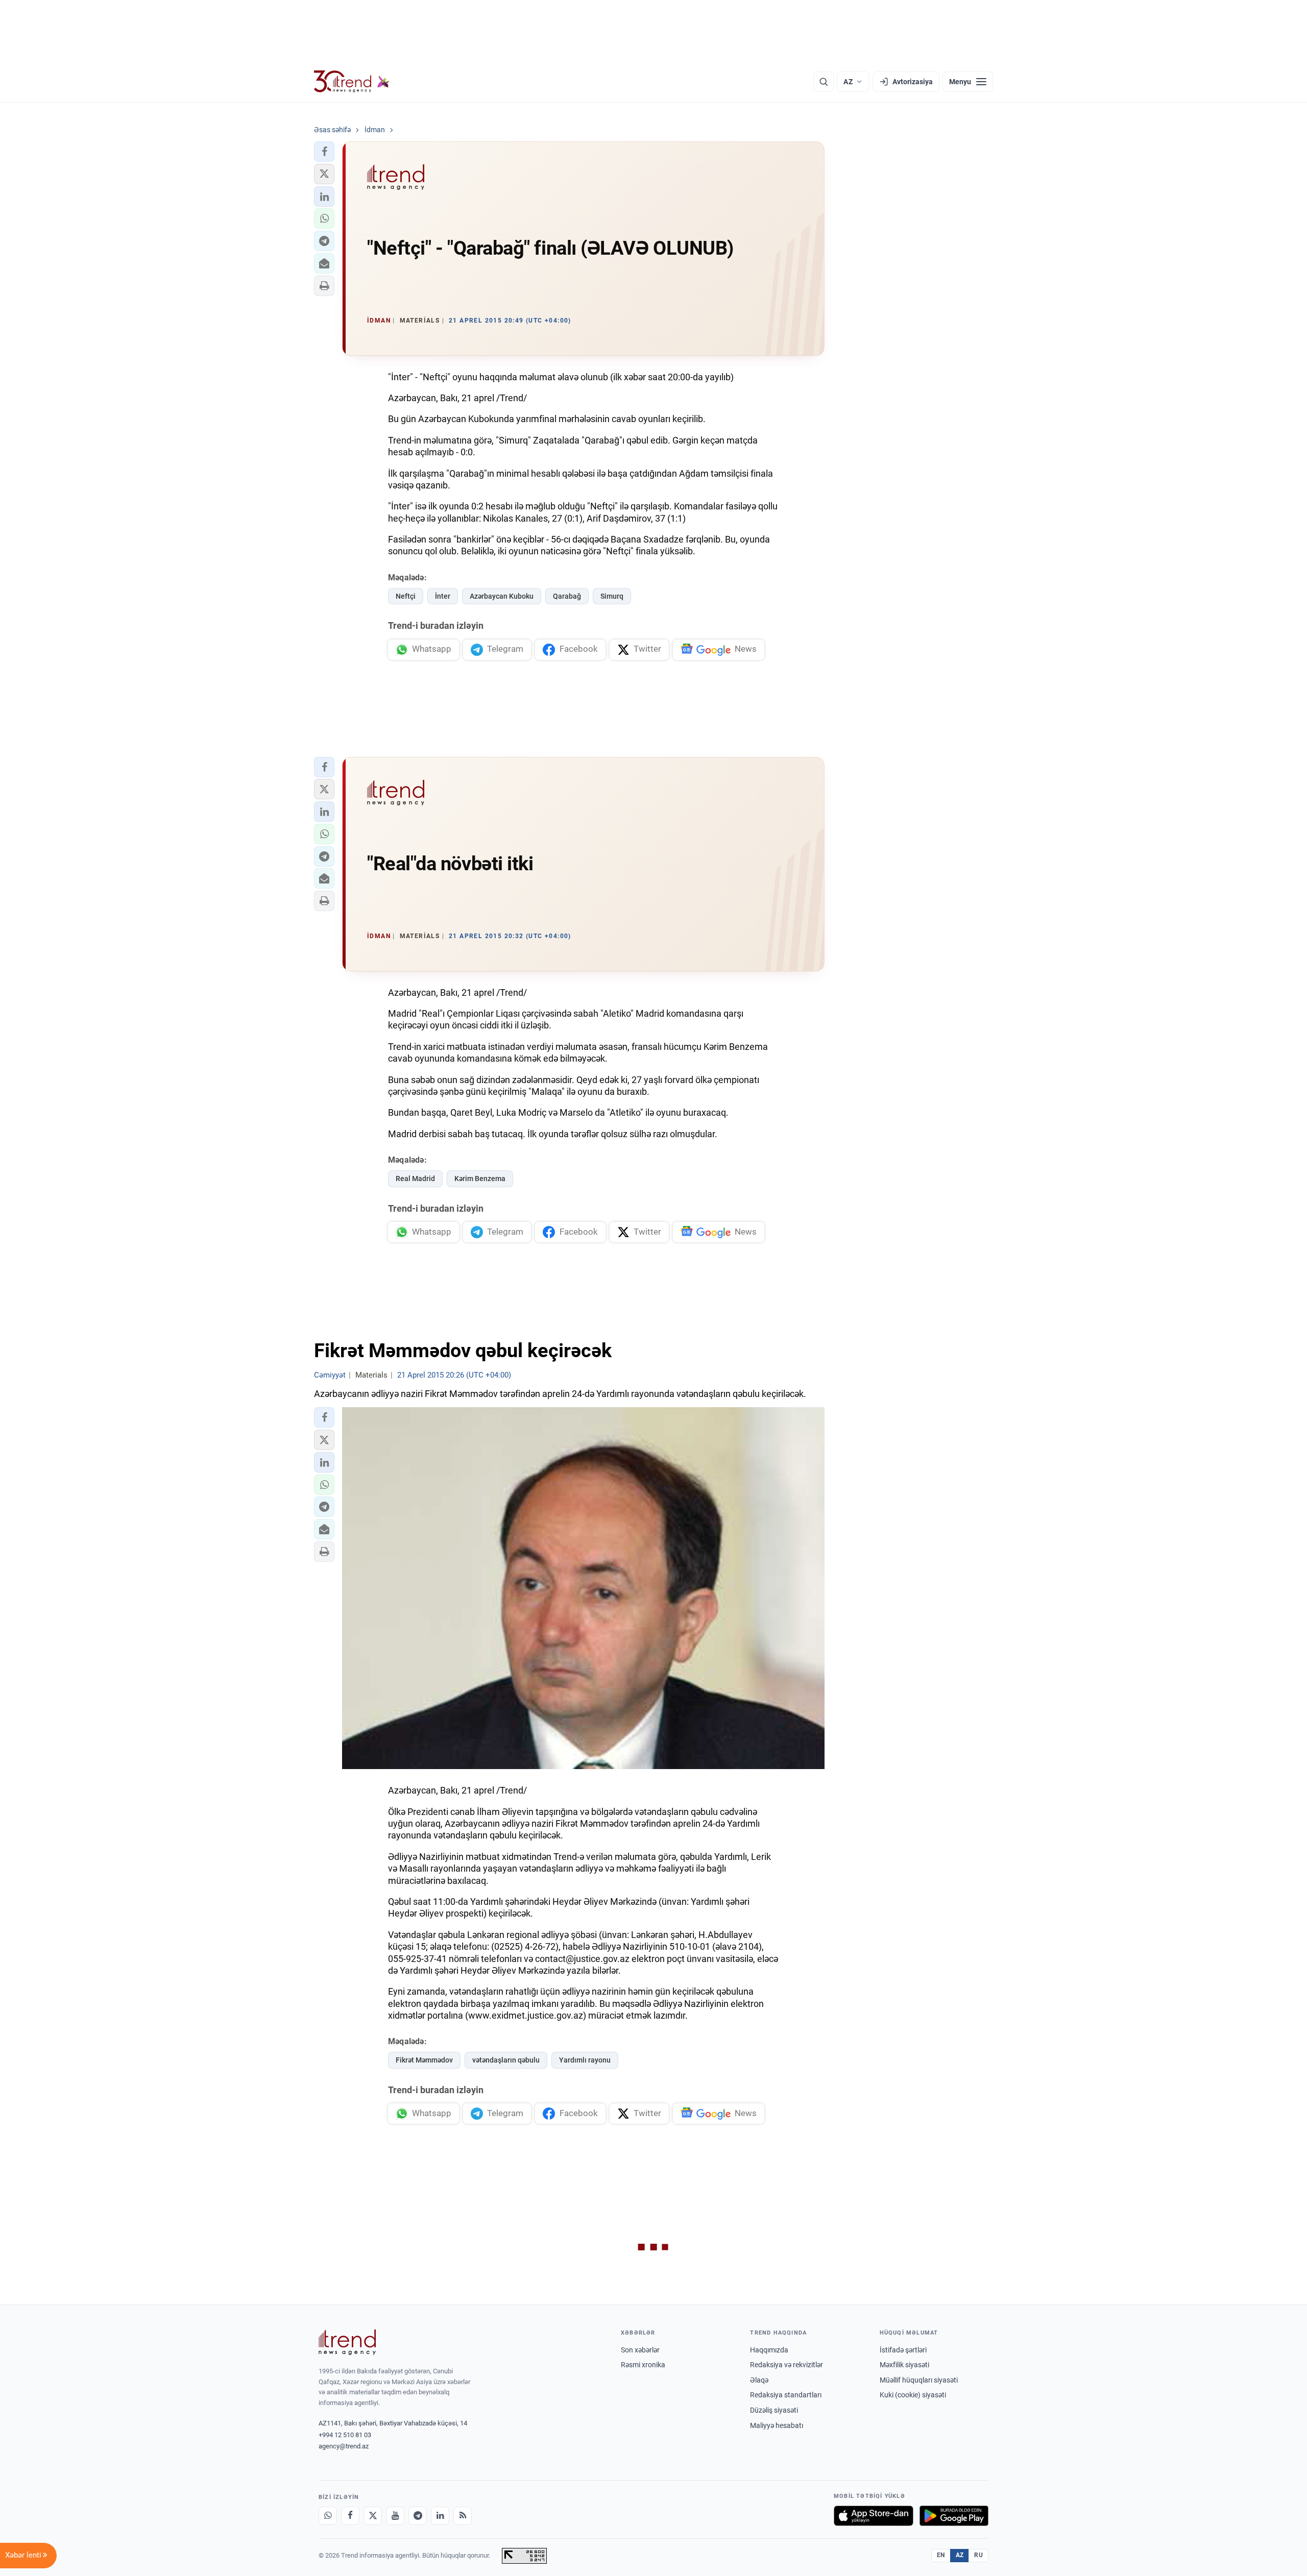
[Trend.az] (352, 82)
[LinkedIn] (440, 2516)
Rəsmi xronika (643, 2365)
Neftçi (406, 596)
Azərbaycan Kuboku (502, 596)
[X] (373, 2516)
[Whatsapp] (328, 2516)
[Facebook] (350, 2516)
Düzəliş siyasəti (774, 2410)
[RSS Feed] (463, 2516)
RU (978, 2555)
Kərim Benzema (480, 1179)
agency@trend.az (344, 2446)
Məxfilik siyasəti (904, 2365)
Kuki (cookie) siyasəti (913, 2395)
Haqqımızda (769, 2350)
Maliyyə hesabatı (777, 2425)
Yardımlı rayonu (585, 2060)
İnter (443, 596)
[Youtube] (395, 2516)
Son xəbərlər (640, 2350)
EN (941, 2555)
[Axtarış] (824, 82)
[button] (324, 152)
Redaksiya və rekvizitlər (786, 2365)
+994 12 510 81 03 (345, 2435)
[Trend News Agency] (347, 2342)
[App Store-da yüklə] (874, 2516)
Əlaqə (759, 2380)
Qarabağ (567, 596)
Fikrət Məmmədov (424, 2060)
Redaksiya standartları (786, 2395)
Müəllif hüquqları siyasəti (919, 2380)
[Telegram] (418, 2516)
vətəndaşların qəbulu (506, 2060)
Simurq (612, 596)
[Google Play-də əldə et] (954, 2516)
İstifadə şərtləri (903, 2350)
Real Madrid (415, 1179)
